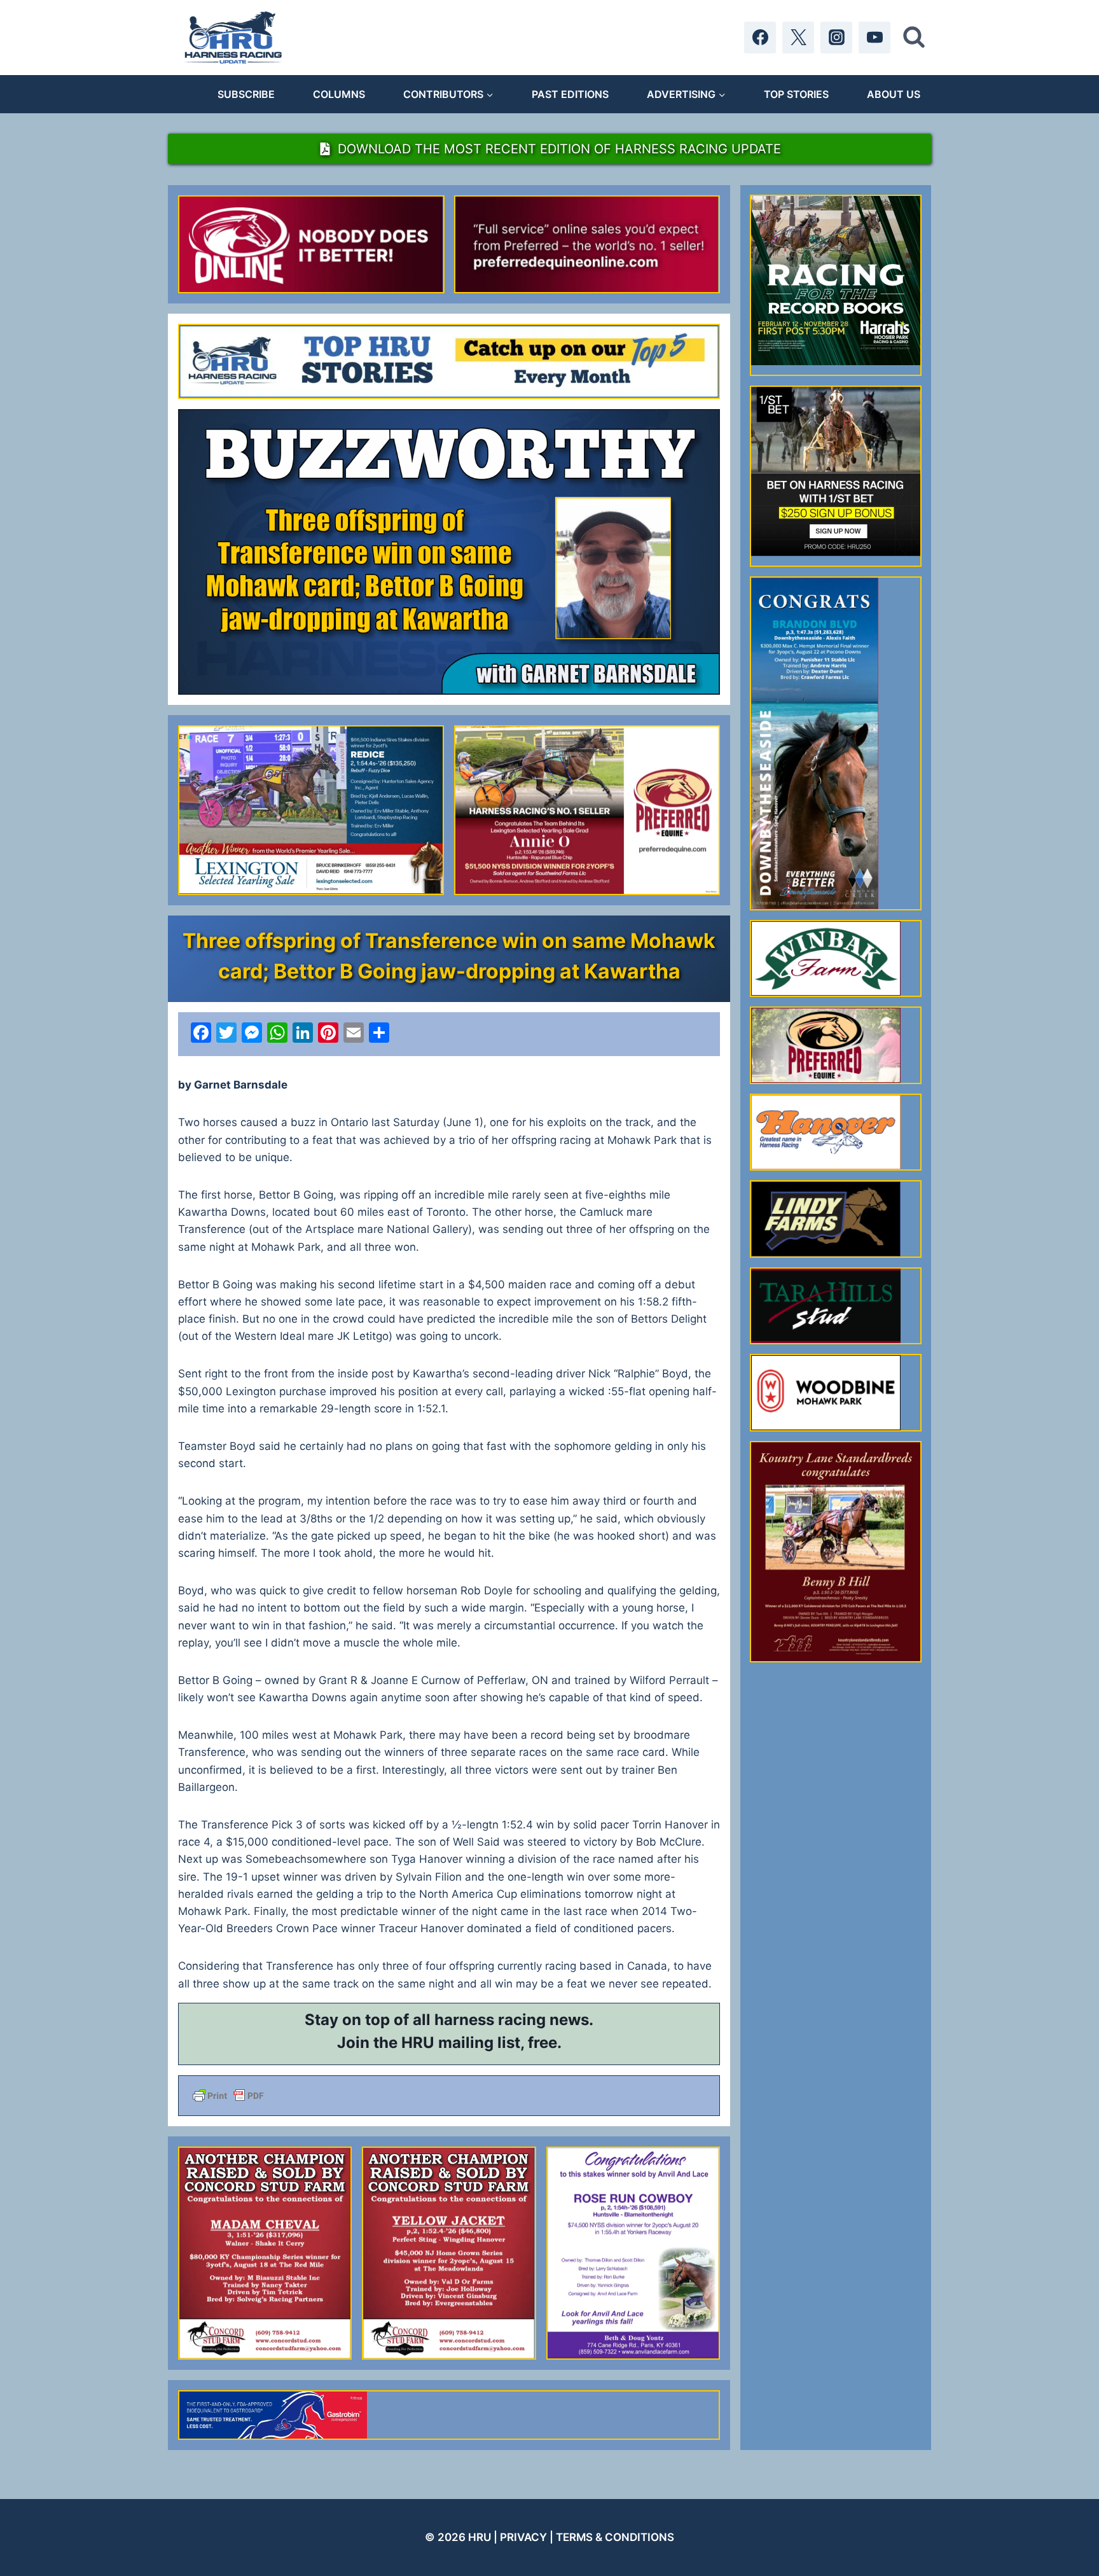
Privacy (523, 2537)
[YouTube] (874, 38)
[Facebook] (760, 38)
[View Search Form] (914, 38)
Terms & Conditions (615, 2537)
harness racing (490, 2020)
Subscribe (246, 94)
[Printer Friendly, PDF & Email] (449, 2096)
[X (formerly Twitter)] (798, 38)
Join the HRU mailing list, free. (449, 2043)
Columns (339, 94)
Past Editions (570, 94)
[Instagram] (836, 38)
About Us (894, 94)
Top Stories (796, 94)
